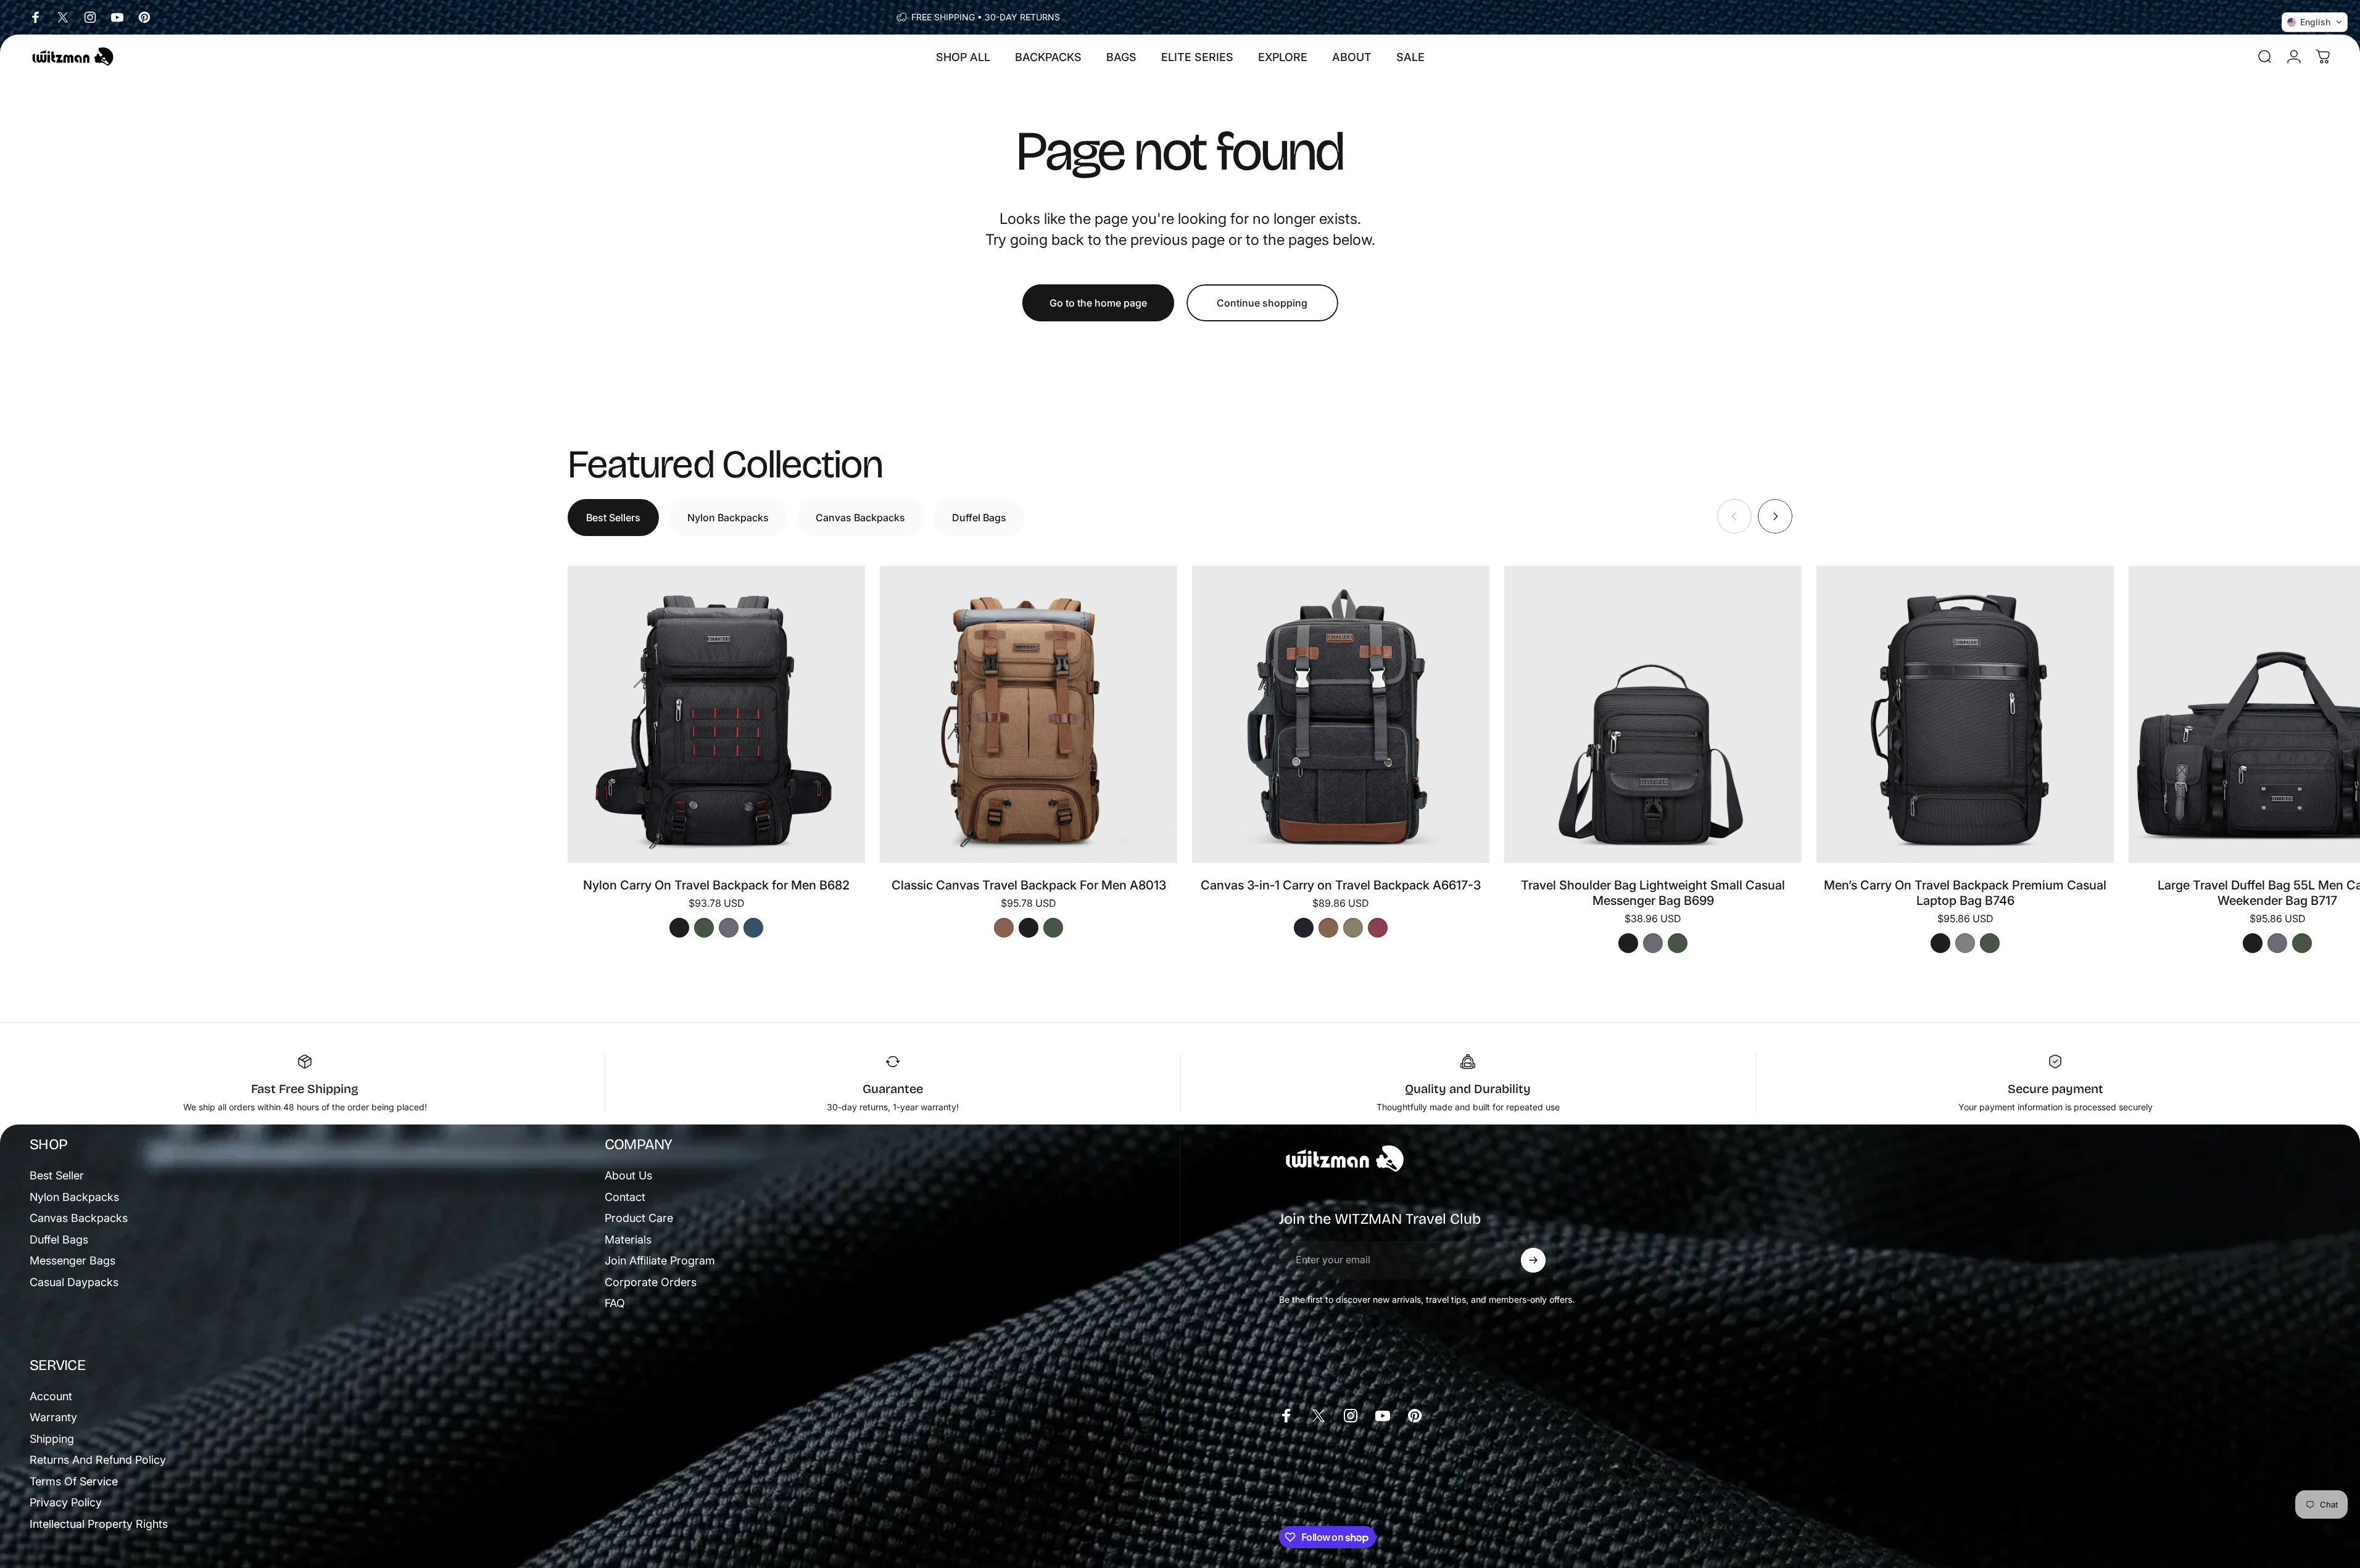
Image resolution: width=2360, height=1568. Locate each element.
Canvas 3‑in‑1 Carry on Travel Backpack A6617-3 (1341, 885)
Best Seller (57, 1175)
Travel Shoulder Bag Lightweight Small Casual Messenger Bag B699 (1653, 893)
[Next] (1775, 516)
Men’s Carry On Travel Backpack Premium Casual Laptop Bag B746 (1965, 893)
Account (51, 1396)
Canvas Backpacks (79, 1218)
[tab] (613, 518)
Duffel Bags (59, 1240)
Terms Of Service (74, 1481)
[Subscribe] (1533, 1260)
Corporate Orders (651, 1282)
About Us (628, 1175)
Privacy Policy (66, 1502)
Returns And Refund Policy (98, 1460)
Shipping (52, 1439)
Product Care (639, 1218)
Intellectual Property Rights (99, 1524)
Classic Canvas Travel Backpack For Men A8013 (1029, 885)
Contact (625, 1197)
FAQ (615, 1303)
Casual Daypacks (74, 1282)
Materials (628, 1240)
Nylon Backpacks (74, 1197)
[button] (2315, 22)
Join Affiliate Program (660, 1261)
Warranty (53, 1417)
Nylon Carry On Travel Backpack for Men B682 (716, 885)
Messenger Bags (72, 1261)
